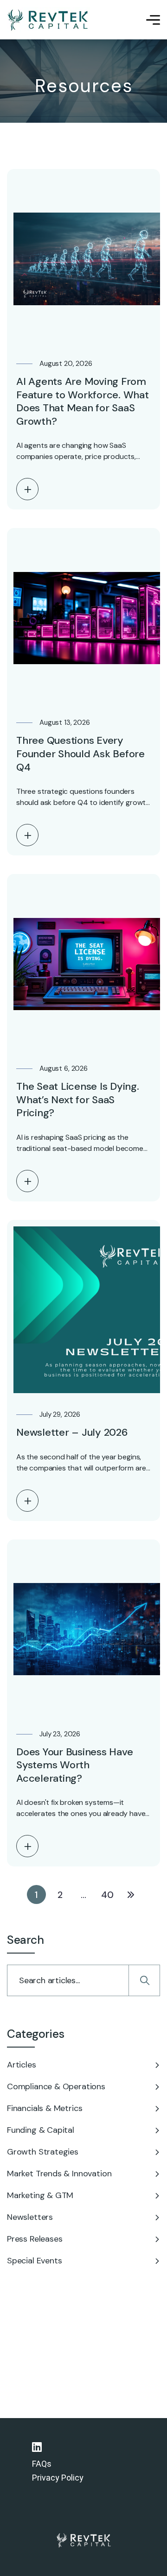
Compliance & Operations (56, 2086)
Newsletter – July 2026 (72, 1432)
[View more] (27, 489)
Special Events (34, 2261)
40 (107, 1895)
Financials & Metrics (45, 2108)
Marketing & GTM (40, 2195)
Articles (22, 2065)
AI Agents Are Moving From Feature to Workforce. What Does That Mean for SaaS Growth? (83, 401)
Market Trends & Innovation (59, 2174)
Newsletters (30, 2217)
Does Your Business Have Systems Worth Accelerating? (74, 1765)
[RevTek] (48, 20)
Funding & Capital (41, 2130)
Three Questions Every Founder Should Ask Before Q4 (80, 754)
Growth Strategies (43, 2152)
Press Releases (35, 2239)
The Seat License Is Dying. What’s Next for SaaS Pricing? (78, 1100)
